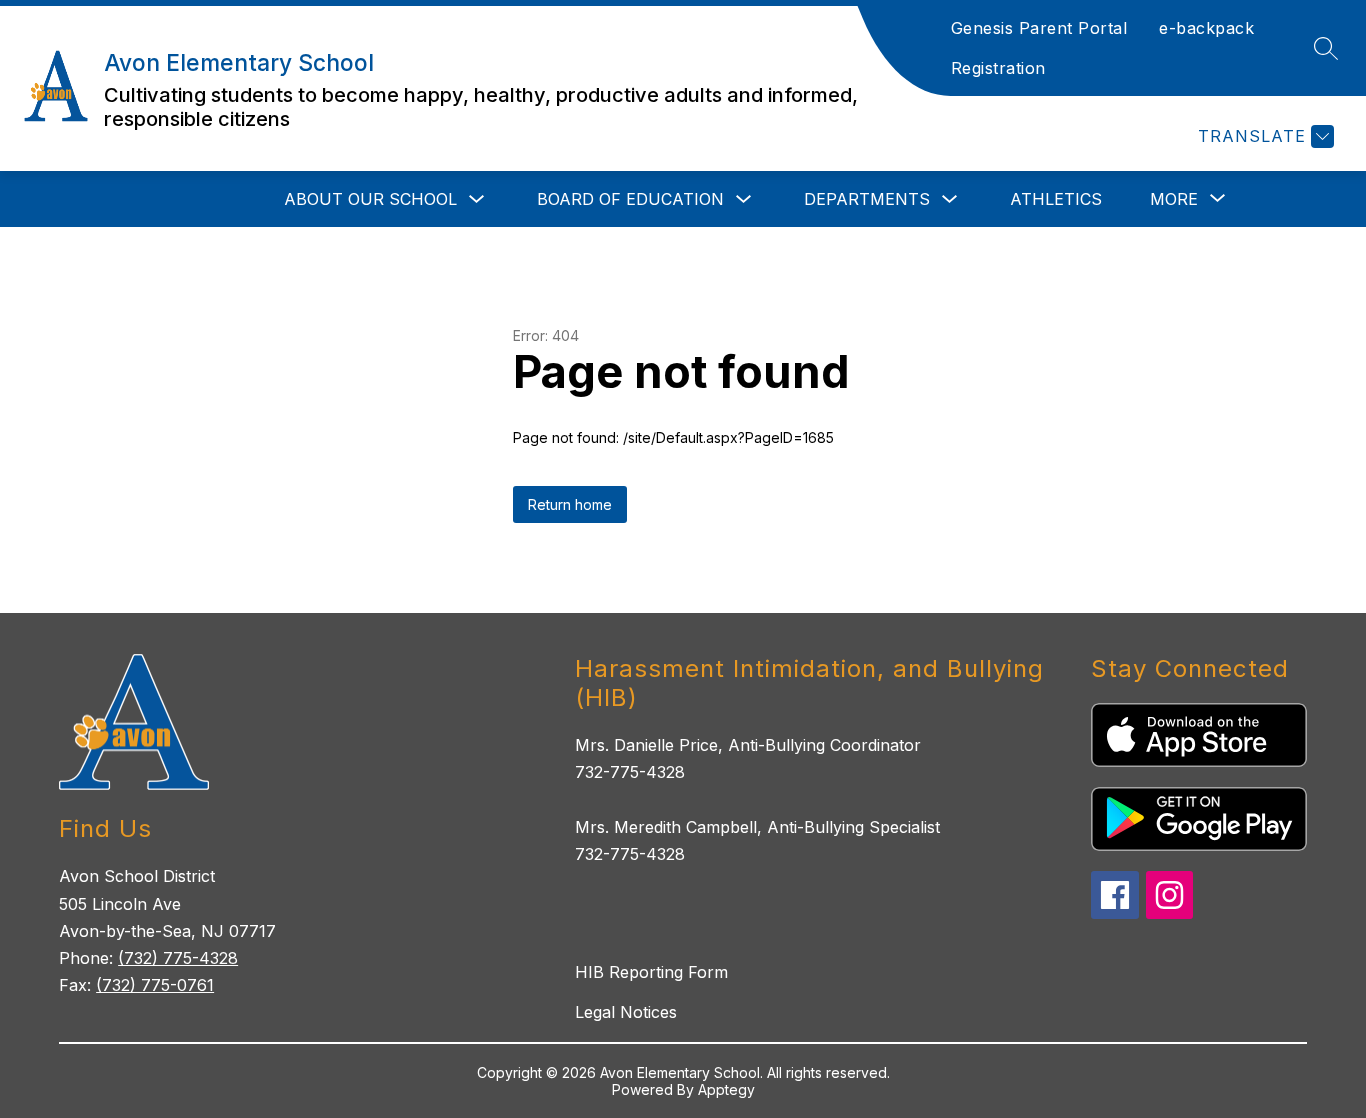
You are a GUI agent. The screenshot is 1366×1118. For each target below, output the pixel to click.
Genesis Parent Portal (1039, 28)
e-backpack (1206, 28)
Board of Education (630, 199)
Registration (998, 68)
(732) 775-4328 (178, 958)
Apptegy (726, 1089)
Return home (570, 504)
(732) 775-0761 (155, 985)
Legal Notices (626, 1012)
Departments (867, 199)
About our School (370, 199)
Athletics (1056, 199)
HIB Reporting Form (651, 972)
